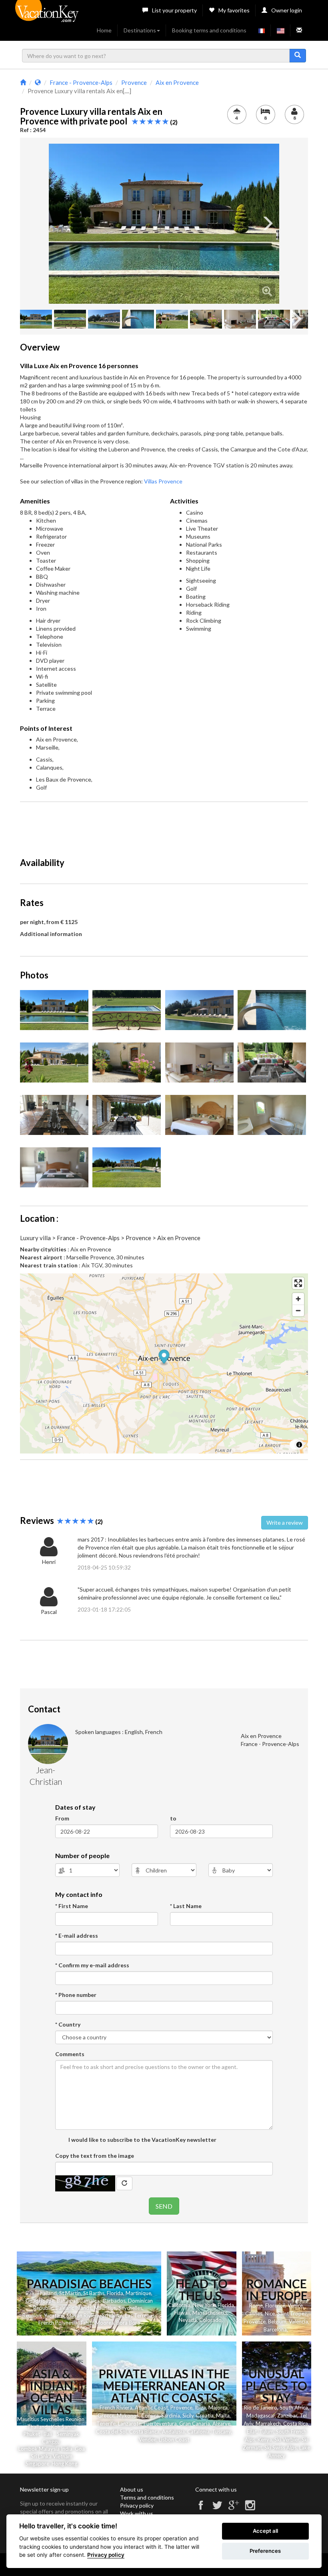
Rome (256, 2305)
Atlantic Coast (151, 2408)
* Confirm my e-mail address (92, 1965)
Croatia (205, 2416)
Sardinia (171, 2416)
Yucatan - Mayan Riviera (72, 2315)
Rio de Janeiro (261, 2408)
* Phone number (76, 1995)
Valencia (298, 2321)
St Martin (70, 2293)
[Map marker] (164, 1358)
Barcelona (275, 2329)
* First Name (72, 1906)
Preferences (265, 2551)
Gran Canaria (195, 2424)
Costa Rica (296, 2424)
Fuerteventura (160, 2424)
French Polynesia (58, 2323)
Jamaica (90, 2301)
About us (132, 2489)
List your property (174, 10)
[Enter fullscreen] (298, 1283)
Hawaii (182, 2313)
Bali (30, 2293)
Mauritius (105, 2308)
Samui (69, 2427)
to (173, 1818)
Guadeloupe (40, 2301)
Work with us (137, 2513)
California (179, 2305)
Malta (223, 2416)
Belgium (277, 2321)
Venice (295, 2305)
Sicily (188, 2416)
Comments (70, 2054)
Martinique (138, 2293)
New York (204, 2305)
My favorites (234, 10)
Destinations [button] (140, 30)
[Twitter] (217, 2509)
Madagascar (261, 2416)
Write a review (285, 1523)
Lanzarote (130, 2424)
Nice (270, 2313)
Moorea (105, 2323)
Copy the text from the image (95, 2156)
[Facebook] (201, 2509)
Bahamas (67, 2301)
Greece (106, 2416)
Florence (275, 2305)
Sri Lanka (112, 2315)
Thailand (47, 2293)
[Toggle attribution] (299, 1445)
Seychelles (130, 2308)
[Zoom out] (298, 1310)
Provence (255, 2321)
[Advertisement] (166, 826)
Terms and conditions (147, 2497)
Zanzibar (287, 2416)
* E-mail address (77, 1936)
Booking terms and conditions (209, 30)
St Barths (94, 2293)
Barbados (114, 2301)
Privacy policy (137, 2505)
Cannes (254, 2313)
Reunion (32, 2315)
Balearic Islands (74, 2308)
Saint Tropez (292, 2313)
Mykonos (128, 2416)
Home (104, 30)
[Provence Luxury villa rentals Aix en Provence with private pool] (164, 224)
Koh (56, 2427)
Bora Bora (128, 2323)
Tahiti (86, 2323)
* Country (68, 2024)
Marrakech (268, 2424)
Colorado (210, 2320)
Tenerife (106, 2424)
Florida (115, 2293)
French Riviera (116, 2408)
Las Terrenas (140, 2315)
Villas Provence (163, 481)
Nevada (188, 2320)
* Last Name (186, 1906)
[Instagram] (250, 2509)
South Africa (294, 2408)
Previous (61, 224)
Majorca (218, 2408)
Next (267, 224)
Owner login (287, 10)
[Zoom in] (298, 1299)
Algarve (221, 2424)
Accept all (265, 2531)
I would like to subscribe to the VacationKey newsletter (142, 2140)
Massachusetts (210, 2313)
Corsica (150, 2416)
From (62, 1818)
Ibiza (200, 2408)
